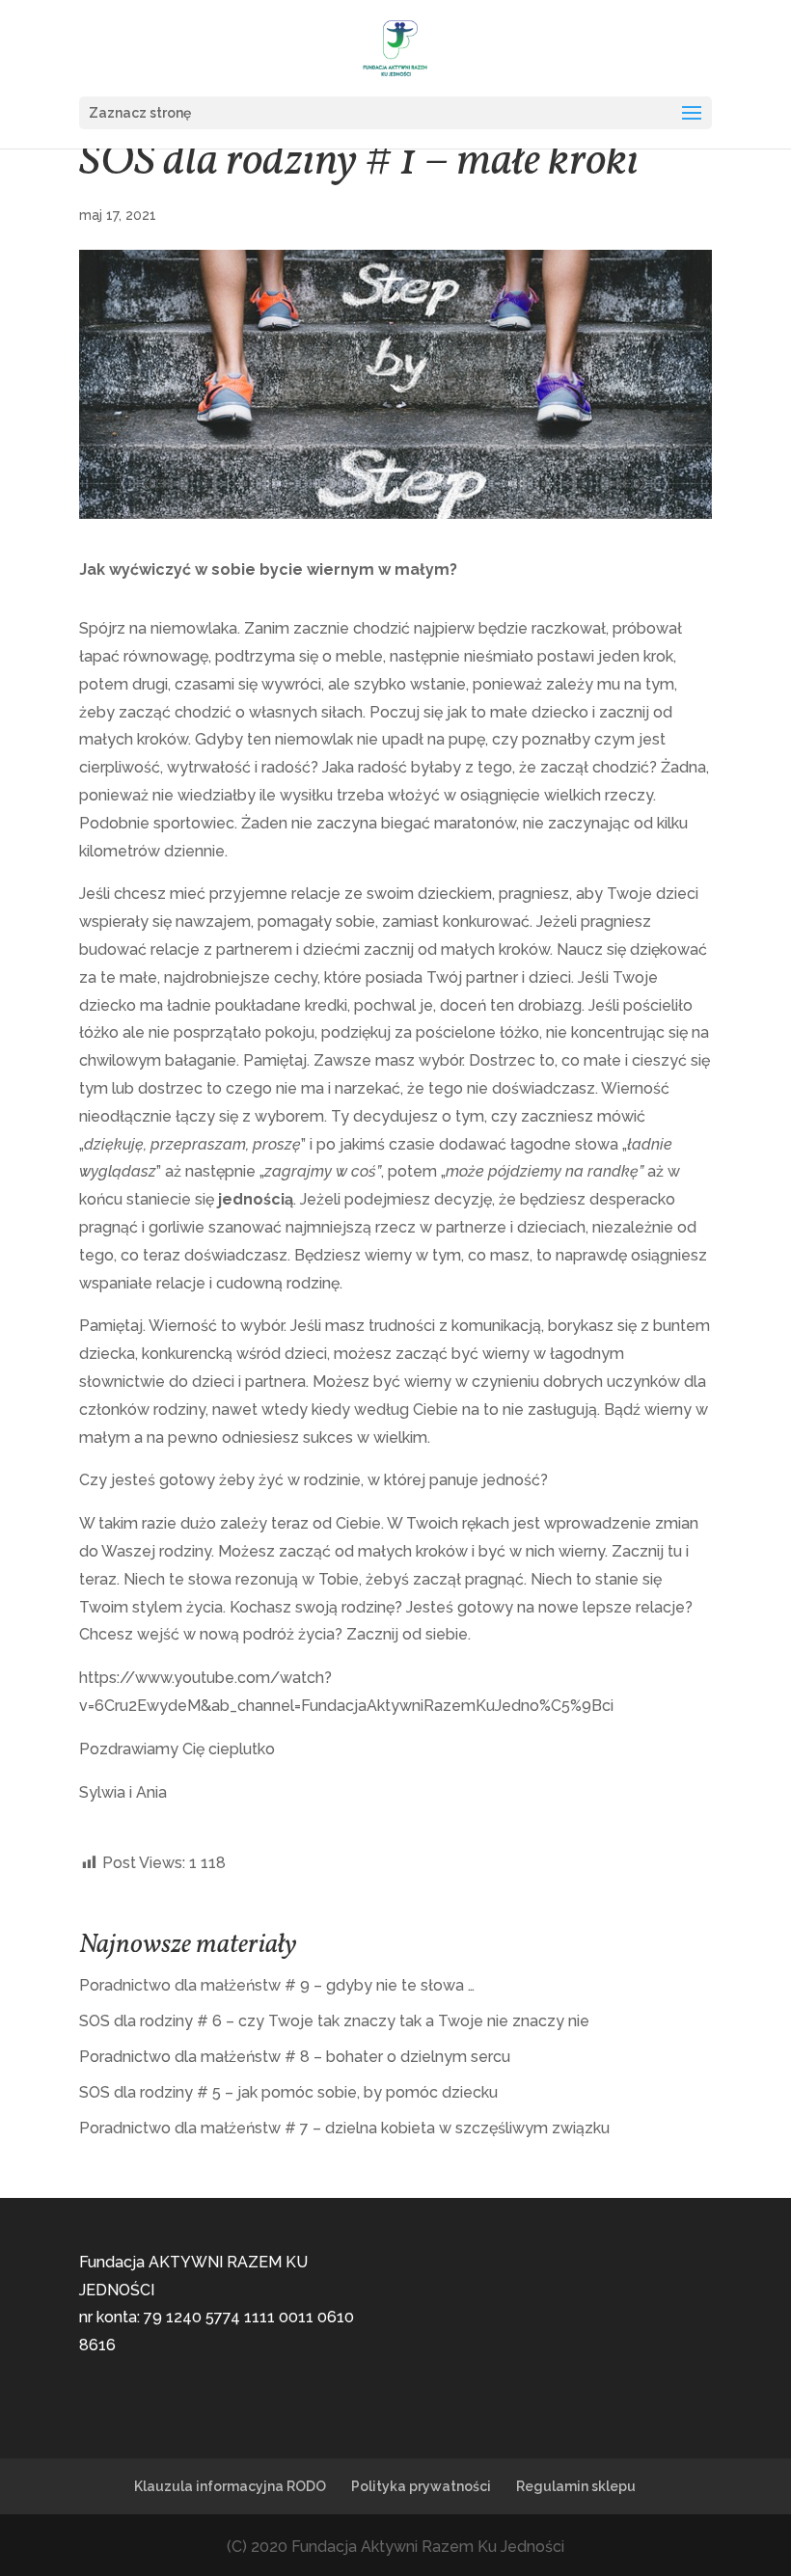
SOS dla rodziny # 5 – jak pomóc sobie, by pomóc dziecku (288, 2092)
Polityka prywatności (421, 2486)
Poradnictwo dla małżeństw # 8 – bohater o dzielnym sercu (295, 2057)
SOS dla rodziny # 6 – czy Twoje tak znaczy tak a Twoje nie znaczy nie (334, 2021)
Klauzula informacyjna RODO (230, 2486)
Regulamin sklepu (576, 2486)
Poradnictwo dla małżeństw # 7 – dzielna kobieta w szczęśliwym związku (344, 2128)
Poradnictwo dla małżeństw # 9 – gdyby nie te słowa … (277, 1985)
